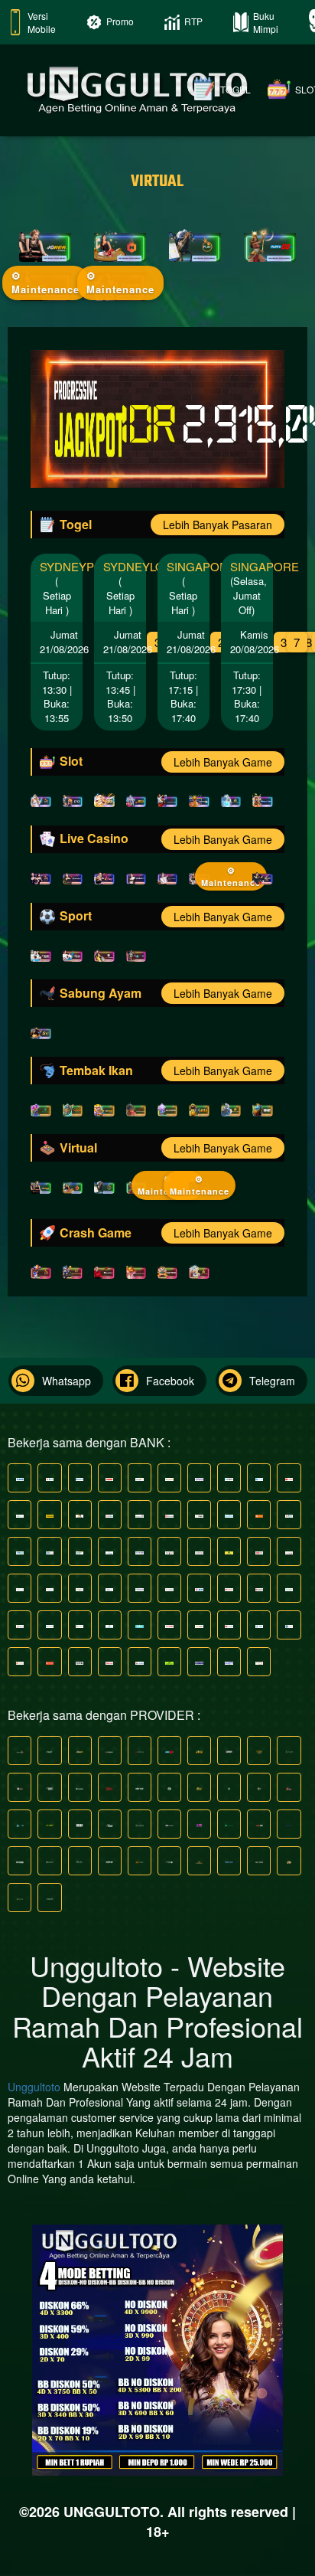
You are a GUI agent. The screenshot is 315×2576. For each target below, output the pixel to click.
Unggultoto (34, 2087)
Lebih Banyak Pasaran (218, 525)
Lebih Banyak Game (223, 762)
